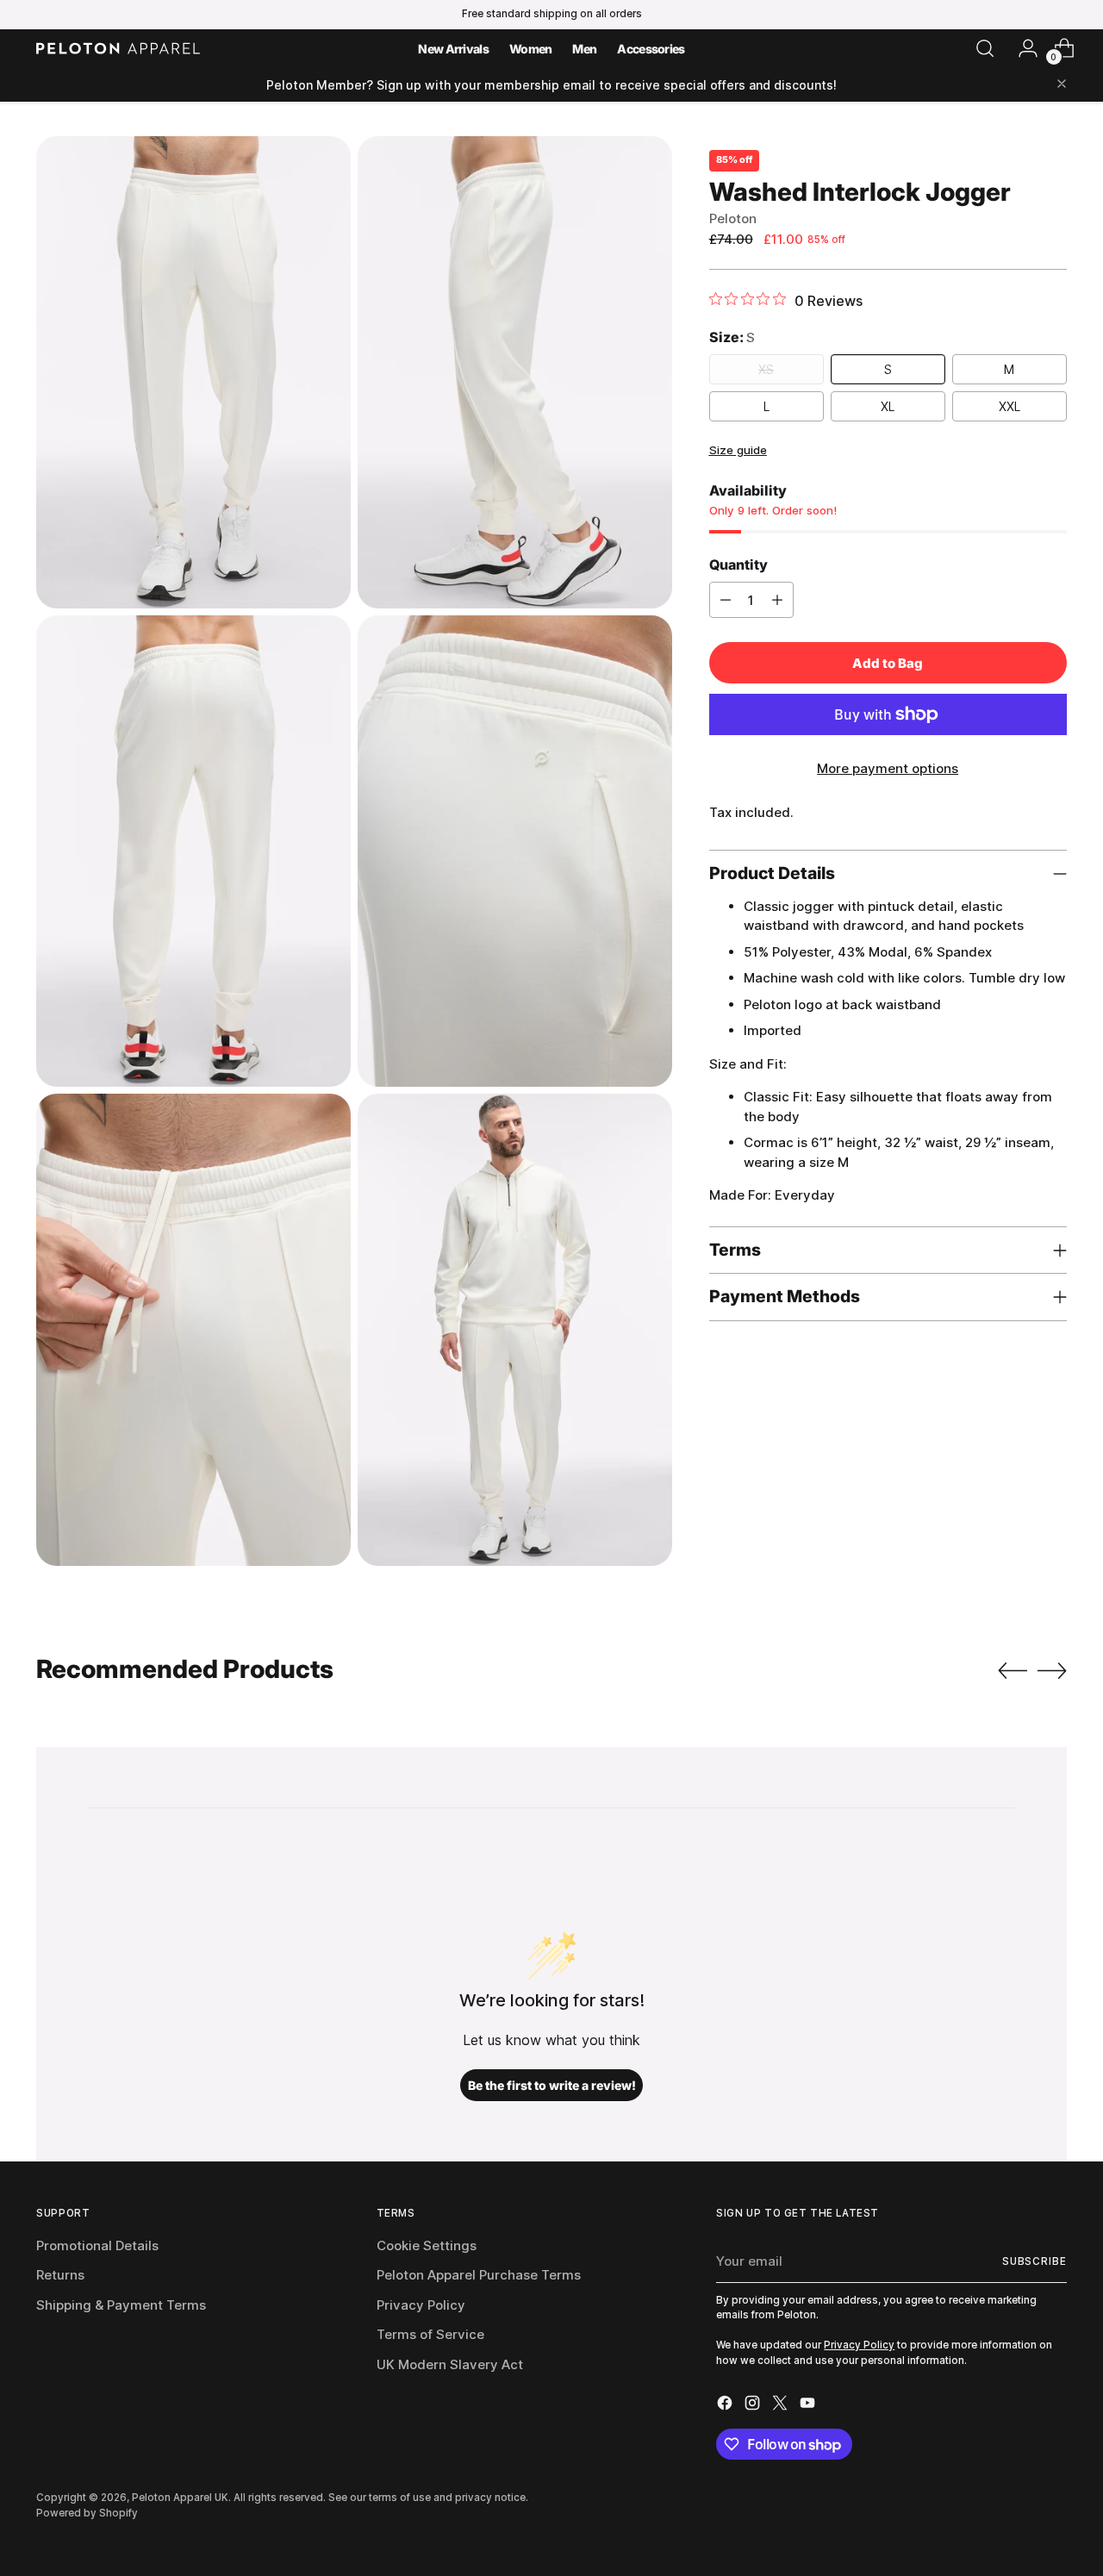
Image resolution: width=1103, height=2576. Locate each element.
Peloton (733, 218)
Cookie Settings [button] (427, 2245)
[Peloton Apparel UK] (118, 48)
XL (888, 406)
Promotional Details (97, 2245)
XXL (1010, 406)
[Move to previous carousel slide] (1013, 1671)
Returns (60, 2275)
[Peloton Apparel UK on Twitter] (782, 2406)
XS (766, 369)
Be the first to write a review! (552, 2085)
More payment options (888, 768)
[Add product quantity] (777, 600)
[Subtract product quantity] (726, 600)
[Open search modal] (985, 48)
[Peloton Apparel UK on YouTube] (809, 2406)
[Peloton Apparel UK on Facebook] (726, 2406)
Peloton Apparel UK (180, 2498)
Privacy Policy (421, 2305)
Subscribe (1034, 2261)
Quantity (738, 564)
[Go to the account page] (1021, 48)
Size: (732, 336)
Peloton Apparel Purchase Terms (479, 2275)
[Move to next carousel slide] (1052, 1670)
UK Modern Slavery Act (450, 2364)
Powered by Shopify (87, 2513)
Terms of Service (430, 2334)
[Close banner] (1062, 85)
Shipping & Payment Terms (121, 2305)
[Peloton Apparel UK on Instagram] (754, 2406)
